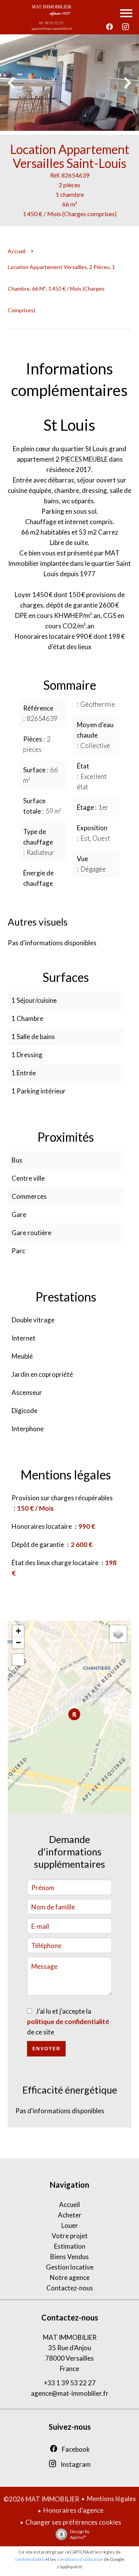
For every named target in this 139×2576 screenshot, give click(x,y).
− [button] (18, 1643)
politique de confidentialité (68, 2022)
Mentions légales (111, 2499)
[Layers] (118, 1634)
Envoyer (47, 2049)
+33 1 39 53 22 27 (70, 2383)
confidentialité (30, 2559)
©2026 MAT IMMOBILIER (41, 2499)
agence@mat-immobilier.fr (70, 2393)
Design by (80, 2534)
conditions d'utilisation (80, 2559)
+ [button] (18, 1631)
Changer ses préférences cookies (73, 2522)
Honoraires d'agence (73, 2510)
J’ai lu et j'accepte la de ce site (68, 2022)
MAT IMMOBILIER (70, 2337)
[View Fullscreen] (18, 1660)
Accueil (17, 251)
